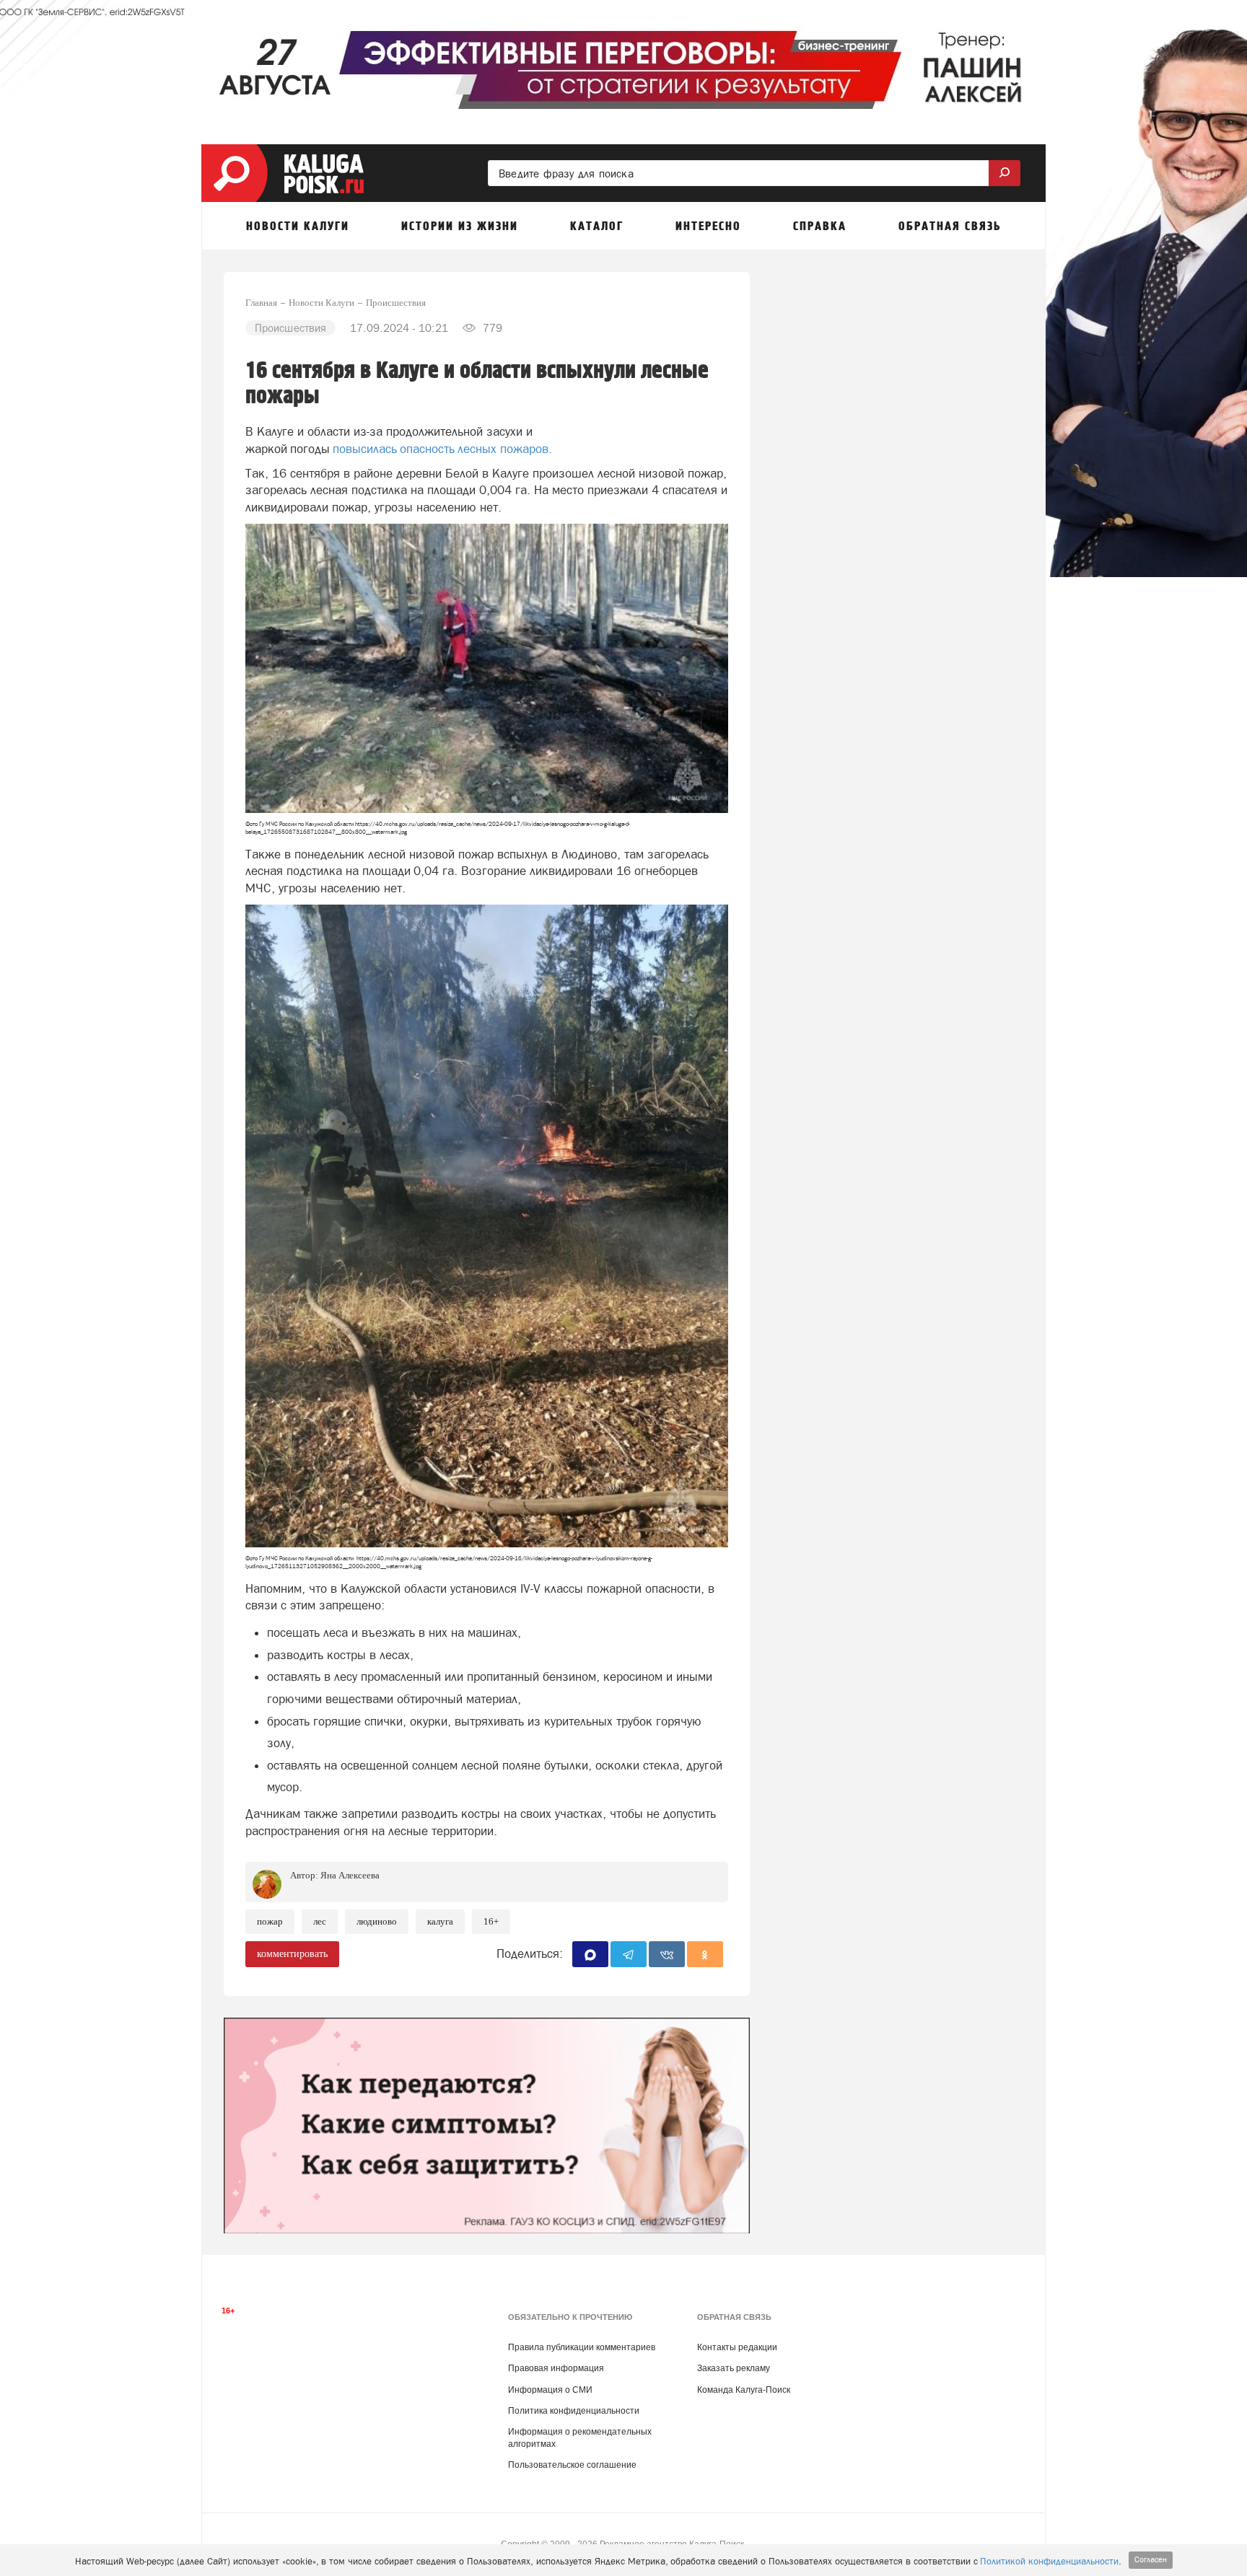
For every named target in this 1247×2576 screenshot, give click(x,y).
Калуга (440, 1921)
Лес (320, 1921)
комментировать (292, 1954)
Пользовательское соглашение (572, 2465)
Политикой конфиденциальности (1049, 2561)
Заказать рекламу (734, 2368)
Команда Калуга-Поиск (744, 2390)
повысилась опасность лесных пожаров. (442, 449)
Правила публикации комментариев (582, 2347)
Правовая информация (556, 2368)
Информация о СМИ (550, 2390)
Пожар (270, 1921)
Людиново (377, 1921)
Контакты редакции (737, 2347)
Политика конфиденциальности (574, 2411)
